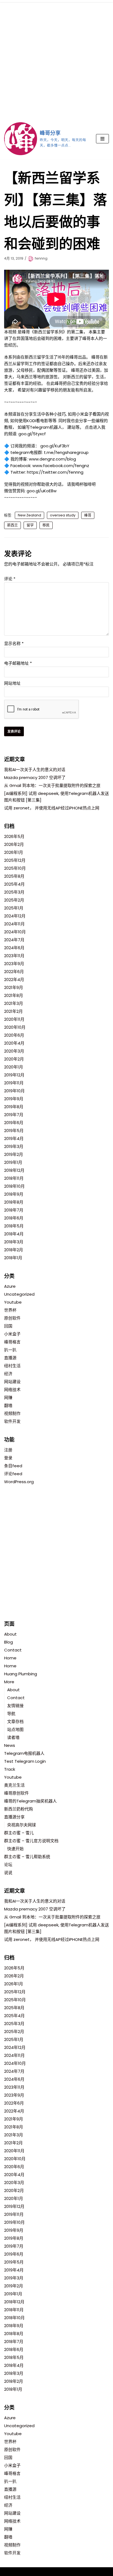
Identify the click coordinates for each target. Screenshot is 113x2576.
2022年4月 (14, 979)
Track (10, 1769)
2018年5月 (14, 1226)
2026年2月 (14, 844)
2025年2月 (14, 900)
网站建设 (12, 1382)
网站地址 (12, 683)
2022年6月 (14, 972)
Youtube (13, 1302)
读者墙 (13, 1737)
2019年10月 (14, 1091)
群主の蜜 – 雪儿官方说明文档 (31, 1841)
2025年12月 (15, 860)
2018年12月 (14, 1170)
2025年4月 (14, 884)
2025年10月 (15, 868)
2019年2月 (14, 1154)
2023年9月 (14, 964)
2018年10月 (14, 1186)
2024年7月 (14, 940)
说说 (8, 1873)
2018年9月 (14, 1194)
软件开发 (12, 1421)
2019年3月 (14, 1146)
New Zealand (29, 515)
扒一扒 (10, 1350)
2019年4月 (14, 1138)
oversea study (63, 515)
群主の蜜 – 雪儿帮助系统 (27, 1857)
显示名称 (14, 643)
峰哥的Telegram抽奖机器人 (30, 1801)
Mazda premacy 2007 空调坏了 (35, 777)
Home (10, 1658)
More (9, 1682)
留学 (30, 525)
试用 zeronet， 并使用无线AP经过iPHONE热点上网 (52, 808)
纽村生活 (12, 1366)
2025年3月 (14, 892)
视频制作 (12, 1413)
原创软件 (12, 1318)
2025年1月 (14, 908)
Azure (10, 1286)
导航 (11, 1714)
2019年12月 (14, 1075)
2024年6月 (14, 948)
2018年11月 (14, 1178)
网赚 (8, 1398)
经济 (8, 1374)
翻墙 (8, 1405)
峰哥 (88, 515)
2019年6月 (14, 1123)
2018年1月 (13, 1258)
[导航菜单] (102, 139)
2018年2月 (14, 1250)
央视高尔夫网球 (22, 1825)
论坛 (8, 1865)
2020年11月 (14, 1019)
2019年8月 (14, 1107)
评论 (10, 579)
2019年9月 (14, 1099)
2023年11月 (14, 956)
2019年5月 (14, 1131)
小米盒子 (12, 1334)
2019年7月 (14, 1115)
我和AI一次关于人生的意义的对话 (35, 770)
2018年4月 (14, 1234)
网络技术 (12, 1390)
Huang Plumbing (21, 1674)
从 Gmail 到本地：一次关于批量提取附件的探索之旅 (52, 785)
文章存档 (15, 1721)
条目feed (13, 1466)
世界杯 (10, 1310)
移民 (46, 525)
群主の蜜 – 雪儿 (19, 1833)
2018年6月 (14, 1218)
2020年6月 (14, 1035)
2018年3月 (14, 1242)
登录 (8, 1458)
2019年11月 (14, 1083)
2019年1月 (13, 1162)
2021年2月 (13, 1011)
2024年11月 (14, 924)
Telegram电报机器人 (24, 1753)
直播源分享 (14, 1817)
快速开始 (15, 1849)
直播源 (10, 1358)
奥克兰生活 (14, 1785)
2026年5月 (14, 836)
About (10, 1634)
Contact (13, 1650)
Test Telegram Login (25, 1761)
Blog (9, 1642)
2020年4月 (14, 1043)
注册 (8, 1450)
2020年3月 (14, 1051)
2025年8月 (14, 876)
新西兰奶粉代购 (19, 1809)
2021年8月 (14, 995)
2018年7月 (14, 1210)
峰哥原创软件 (16, 1793)
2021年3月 (14, 1003)
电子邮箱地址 (18, 663)
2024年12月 (15, 916)
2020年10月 (15, 1027)
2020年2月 (14, 1059)
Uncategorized (19, 1294)
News (10, 1745)
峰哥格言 (12, 1342)
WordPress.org (19, 1482)
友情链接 (15, 1706)
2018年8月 (14, 1202)
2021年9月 (14, 987)
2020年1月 (14, 1067)
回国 (8, 1326)
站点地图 (15, 1729)
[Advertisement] (56, 59)
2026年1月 (14, 852)
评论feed (13, 1474)
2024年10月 (15, 932)
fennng (41, 258)
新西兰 (12, 525)
